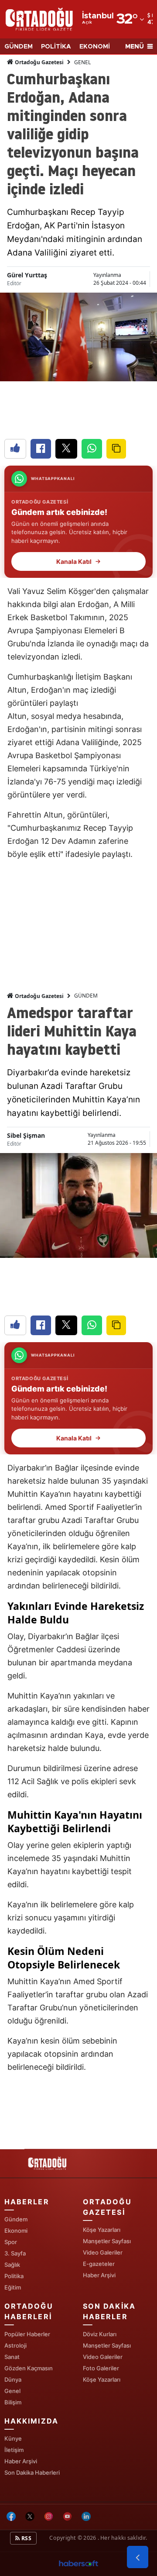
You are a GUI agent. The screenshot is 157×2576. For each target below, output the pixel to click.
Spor (11, 2242)
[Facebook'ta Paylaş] (41, 449)
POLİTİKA (56, 47)
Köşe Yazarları (102, 2230)
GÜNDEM (19, 47)
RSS (26, 2538)
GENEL (82, 62)
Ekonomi (16, 2231)
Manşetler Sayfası (107, 2241)
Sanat (12, 2357)
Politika (14, 2276)
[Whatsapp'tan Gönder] (92, 449)
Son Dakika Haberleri (32, 2472)
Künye (13, 2438)
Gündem (16, 2219)
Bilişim (13, 2402)
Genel (12, 2391)
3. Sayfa (15, 2253)
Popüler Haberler (27, 2334)
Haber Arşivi (99, 2275)
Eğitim (13, 2287)
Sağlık (12, 2265)
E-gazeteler (99, 2264)
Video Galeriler (103, 2252)
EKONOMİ (95, 47)
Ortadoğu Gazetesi (39, 62)
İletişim (14, 2450)
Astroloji (15, 2345)
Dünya (13, 2379)
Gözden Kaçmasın (29, 2368)
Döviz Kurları (100, 2334)
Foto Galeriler (101, 2368)
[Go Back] (138, 2557)
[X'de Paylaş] (66, 449)
